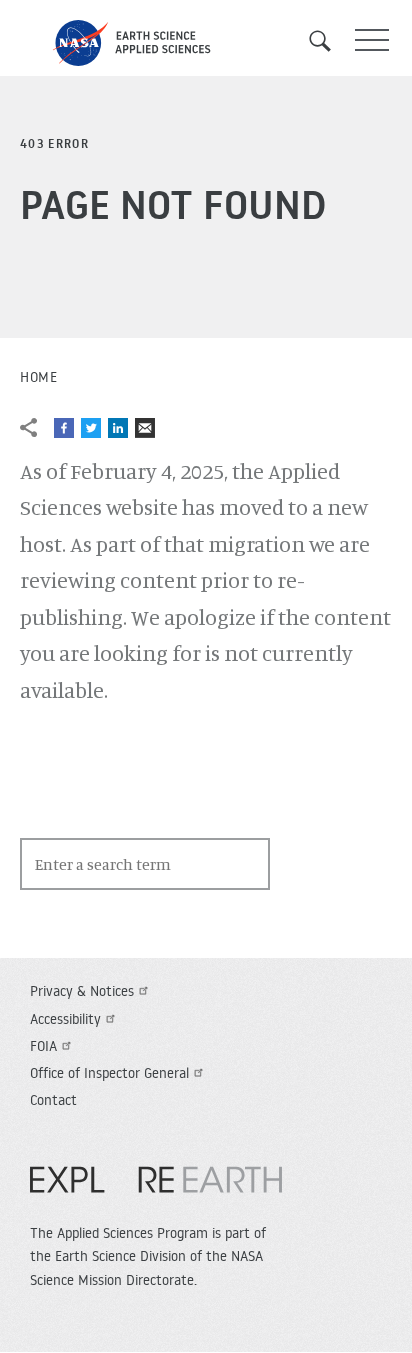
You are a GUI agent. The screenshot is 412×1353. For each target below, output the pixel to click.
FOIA (43, 1046)
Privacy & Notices (82, 991)
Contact (53, 1100)
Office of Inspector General (109, 1073)
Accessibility (65, 1019)
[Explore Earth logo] (156, 1190)
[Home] (206, 43)
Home (38, 377)
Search (327, 41)
